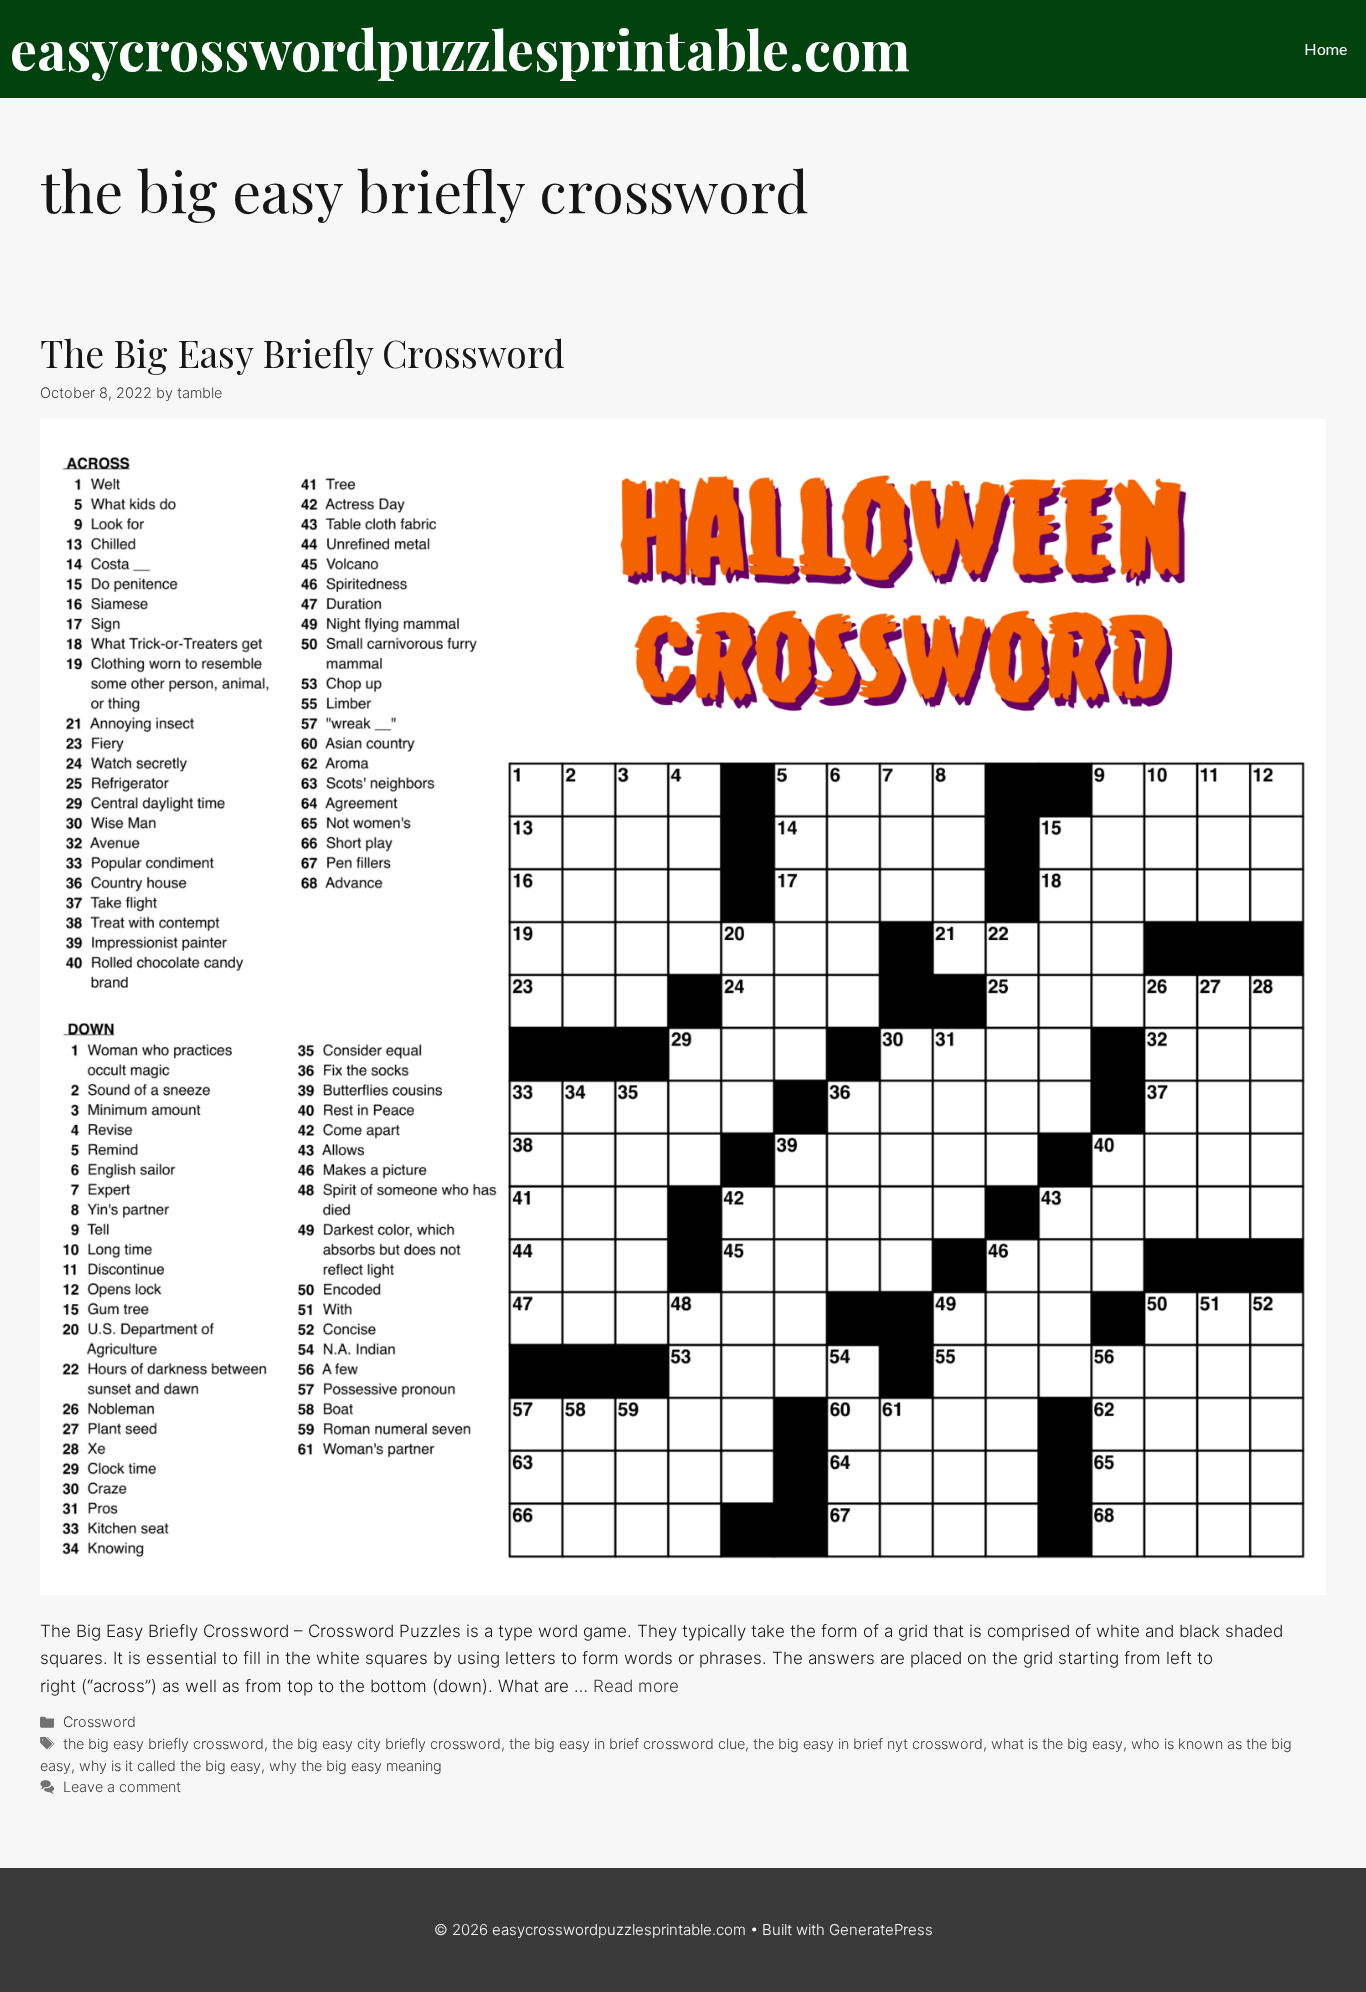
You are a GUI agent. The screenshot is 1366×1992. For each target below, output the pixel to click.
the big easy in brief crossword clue (627, 1743)
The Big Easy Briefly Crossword (302, 352)
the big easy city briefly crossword (386, 1743)
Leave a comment (122, 1786)
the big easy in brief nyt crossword (868, 1743)
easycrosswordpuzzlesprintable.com (460, 49)
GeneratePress (881, 1929)
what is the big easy (1057, 1743)
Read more (636, 1686)
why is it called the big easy (170, 1765)
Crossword (99, 1721)
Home (1325, 48)
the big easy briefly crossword (163, 1743)
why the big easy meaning (355, 1765)
